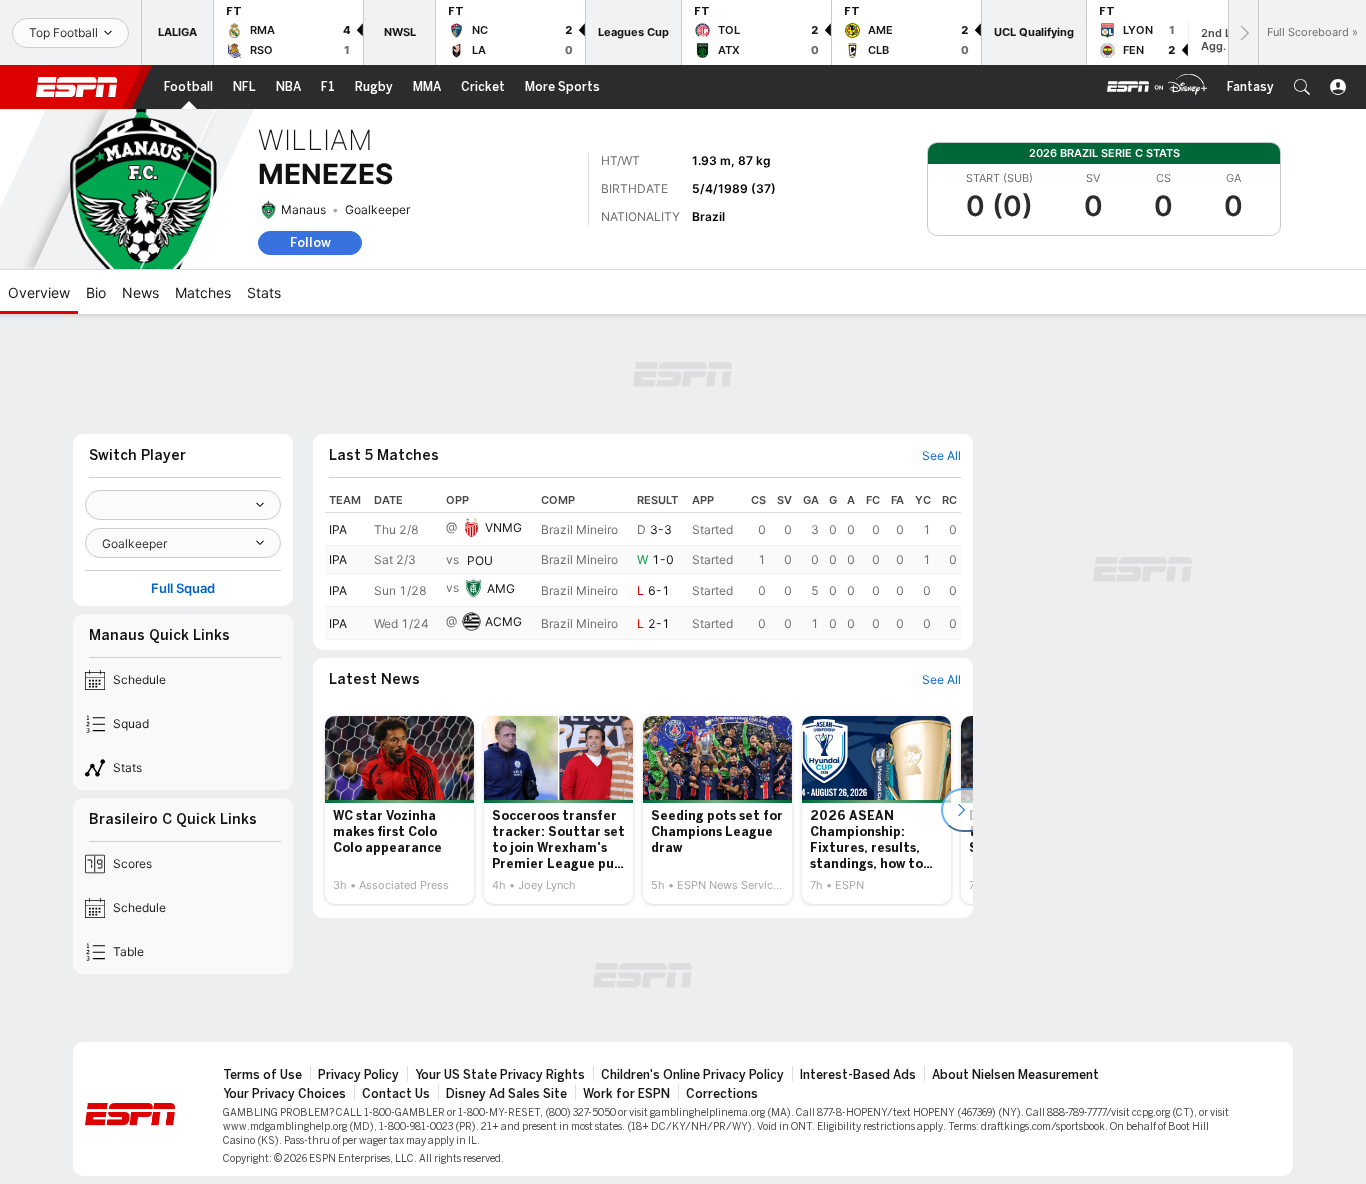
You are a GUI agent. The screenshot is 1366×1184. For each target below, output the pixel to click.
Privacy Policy (358, 1075)
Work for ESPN (626, 1094)
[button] (1302, 87)
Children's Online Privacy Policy (692, 1075)
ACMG (503, 621)
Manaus (303, 209)
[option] (399, 810)
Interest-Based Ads (858, 1075)
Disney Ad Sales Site (506, 1094)
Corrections (722, 1094)
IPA (338, 529)
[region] (643, 564)
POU (480, 560)
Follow (310, 242)
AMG (501, 588)
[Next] (1243, 32)
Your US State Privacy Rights (500, 1075)
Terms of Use (262, 1075)
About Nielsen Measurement (1015, 1075)
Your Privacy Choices (284, 1094)
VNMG (503, 527)
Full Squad (183, 588)
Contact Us (396, 1094)
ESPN (77, 87)
